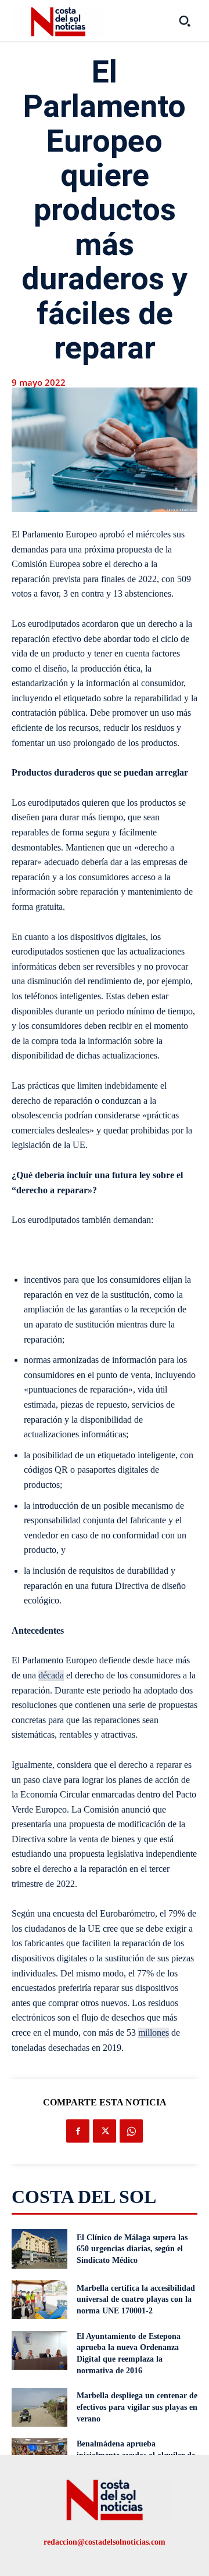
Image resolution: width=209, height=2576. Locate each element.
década (51, 1675)
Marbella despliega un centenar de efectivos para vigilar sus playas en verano (137, 2407)
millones (154, 2033)
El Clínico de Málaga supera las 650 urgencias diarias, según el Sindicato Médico (132, 2249)
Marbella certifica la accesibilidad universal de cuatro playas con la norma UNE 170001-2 (136, 2299)
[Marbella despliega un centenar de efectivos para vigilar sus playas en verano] (39, 2407)
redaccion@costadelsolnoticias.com (105, 2542)
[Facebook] (78, 2131)
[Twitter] (105, 2131)
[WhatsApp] (131, 2131)
